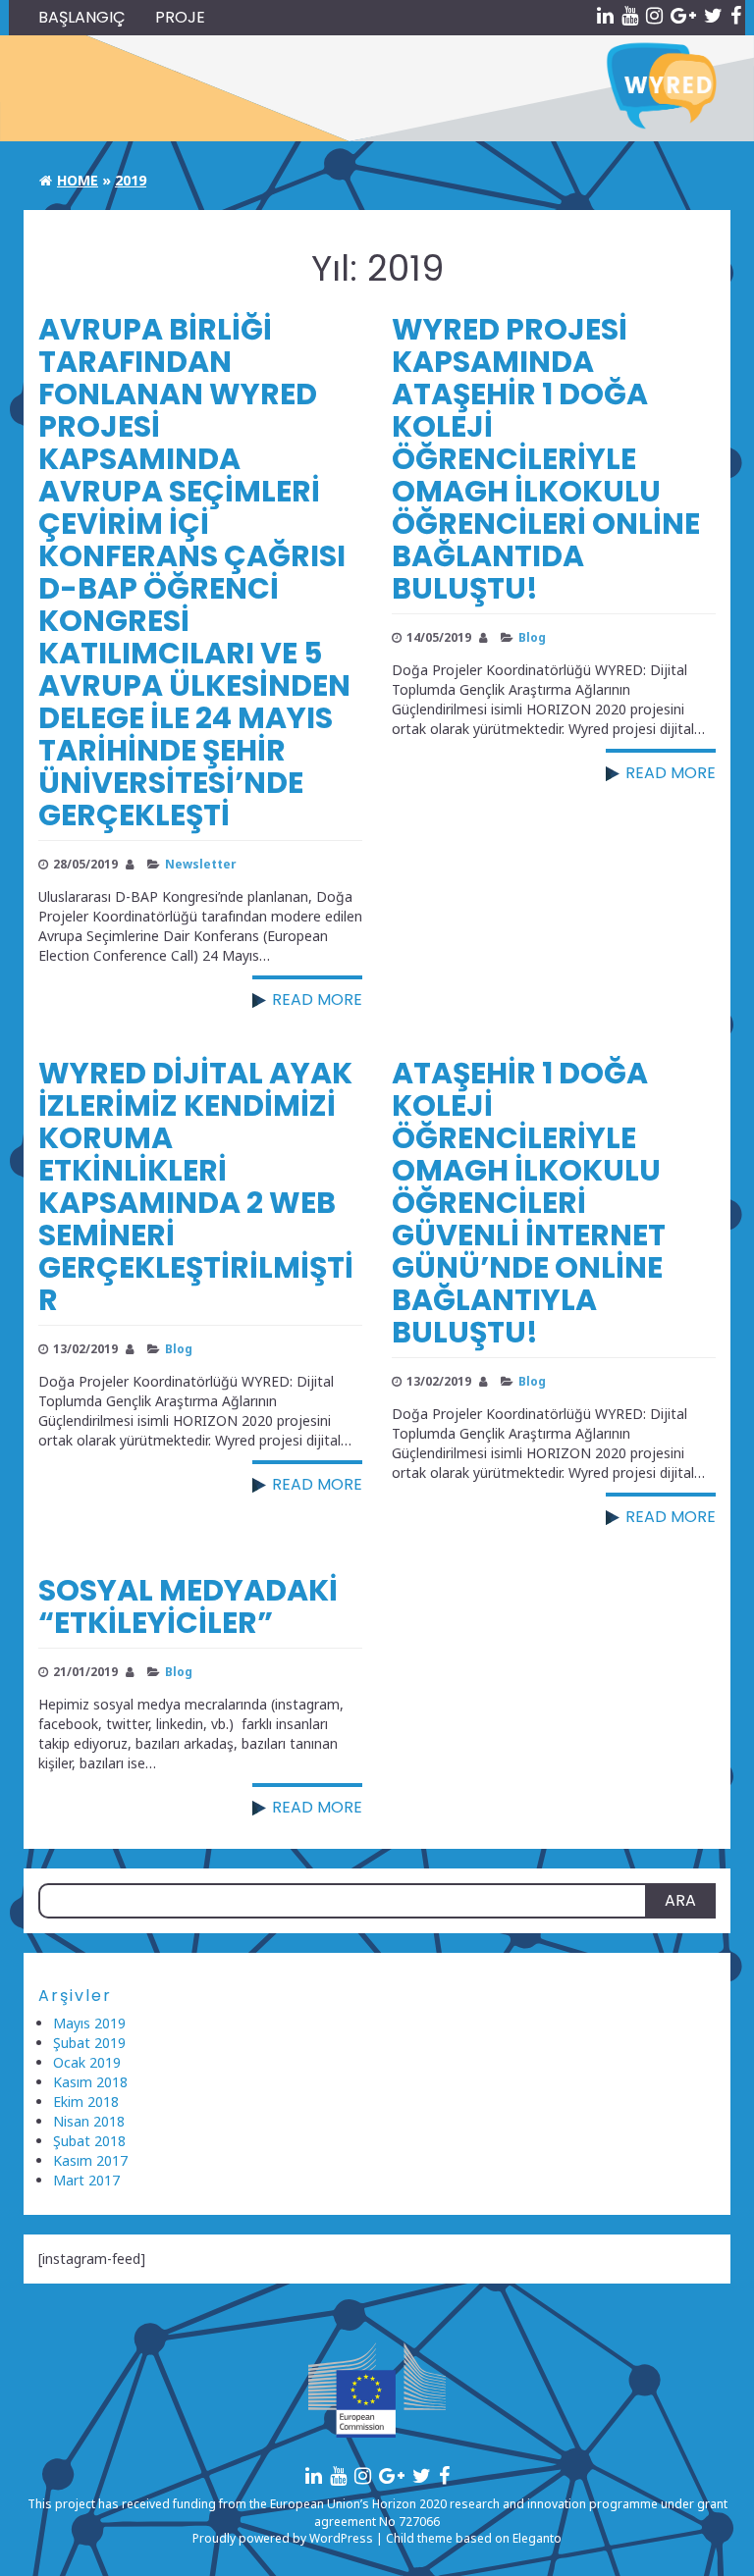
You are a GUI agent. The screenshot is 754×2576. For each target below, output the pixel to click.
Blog (532, 637)
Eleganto (537, 2538)
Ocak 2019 (87, 2062)
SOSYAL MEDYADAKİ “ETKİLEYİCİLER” (188, 1606)
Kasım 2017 (90, 2160)
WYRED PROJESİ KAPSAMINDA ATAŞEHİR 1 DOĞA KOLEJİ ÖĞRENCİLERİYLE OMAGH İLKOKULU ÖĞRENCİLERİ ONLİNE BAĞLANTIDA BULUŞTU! (546, 459)
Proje (180, 17)
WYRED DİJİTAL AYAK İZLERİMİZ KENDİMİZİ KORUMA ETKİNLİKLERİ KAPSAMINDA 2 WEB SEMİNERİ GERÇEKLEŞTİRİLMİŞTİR (196, 1186)
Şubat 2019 (89, 2043)
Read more (317, 999)
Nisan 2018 (89, 2121)
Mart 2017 (86, 2180)
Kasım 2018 (90, 2082)
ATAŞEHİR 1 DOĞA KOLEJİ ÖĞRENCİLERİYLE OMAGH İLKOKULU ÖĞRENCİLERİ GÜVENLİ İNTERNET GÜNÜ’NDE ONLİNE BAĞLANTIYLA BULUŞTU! (529, 1203)
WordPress (341, 2538)
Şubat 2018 (89, 2141)
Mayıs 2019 (89, 2023)
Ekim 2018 (86, 2102)
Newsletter (200, 864)
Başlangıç (82, 17)
